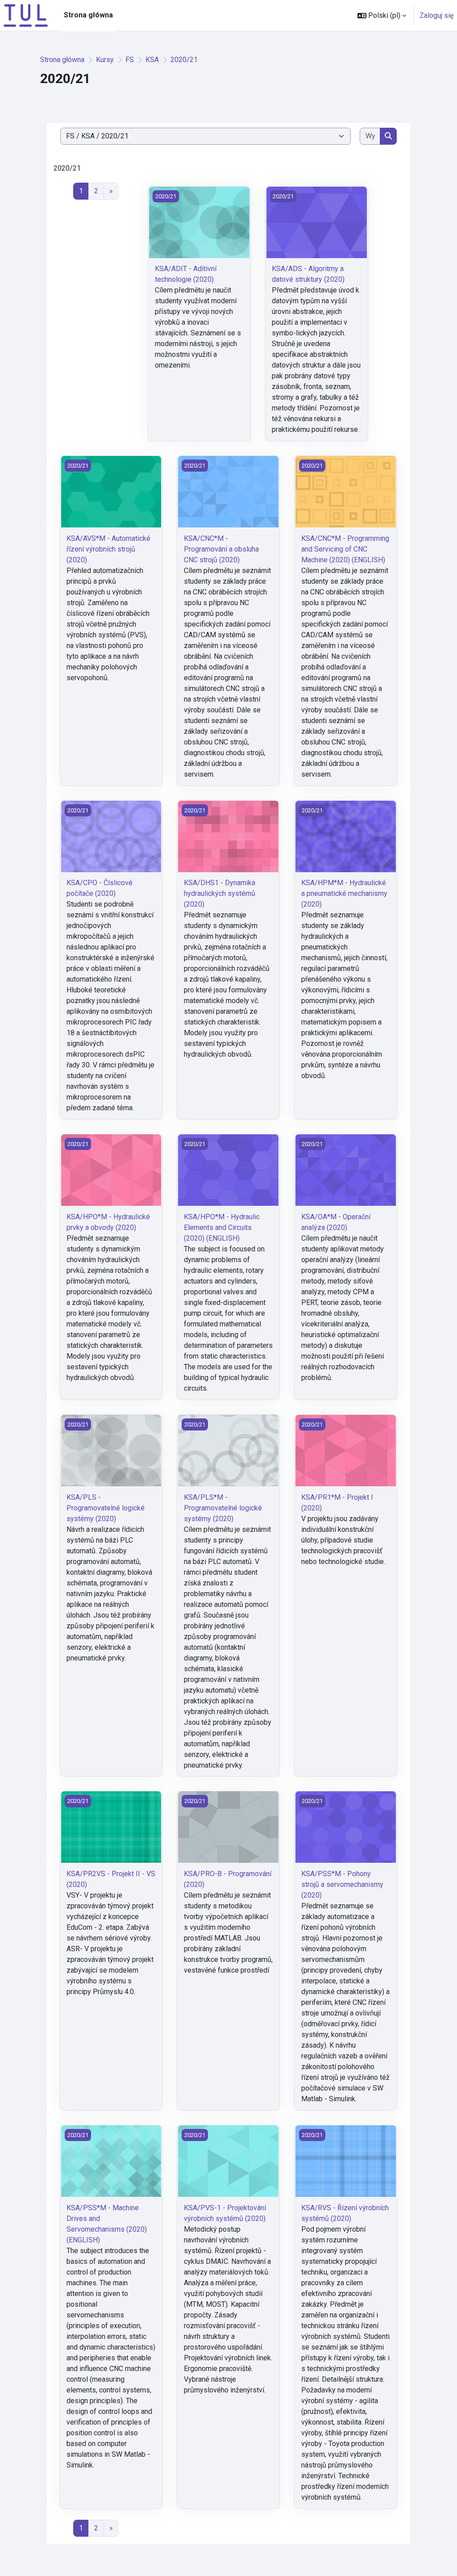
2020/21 (184, 60)
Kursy (105, 60)
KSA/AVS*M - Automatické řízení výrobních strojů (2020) (108, 549)
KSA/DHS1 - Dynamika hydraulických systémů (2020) (220, 893)
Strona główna (62, 60)
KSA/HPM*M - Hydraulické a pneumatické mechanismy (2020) (344, 893)
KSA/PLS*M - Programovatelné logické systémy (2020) (223, 1508)
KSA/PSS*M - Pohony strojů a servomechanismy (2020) (342, 1884)
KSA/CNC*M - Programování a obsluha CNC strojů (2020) (221, 549)
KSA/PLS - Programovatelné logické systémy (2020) (106, 1508)
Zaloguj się (436, 15)
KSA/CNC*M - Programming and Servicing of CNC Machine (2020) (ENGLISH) (345, 549)
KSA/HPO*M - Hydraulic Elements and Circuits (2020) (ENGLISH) (222, 1227)
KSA (152, 60)
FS (130, 60)
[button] (382, 15)
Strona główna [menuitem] (88, 15)
